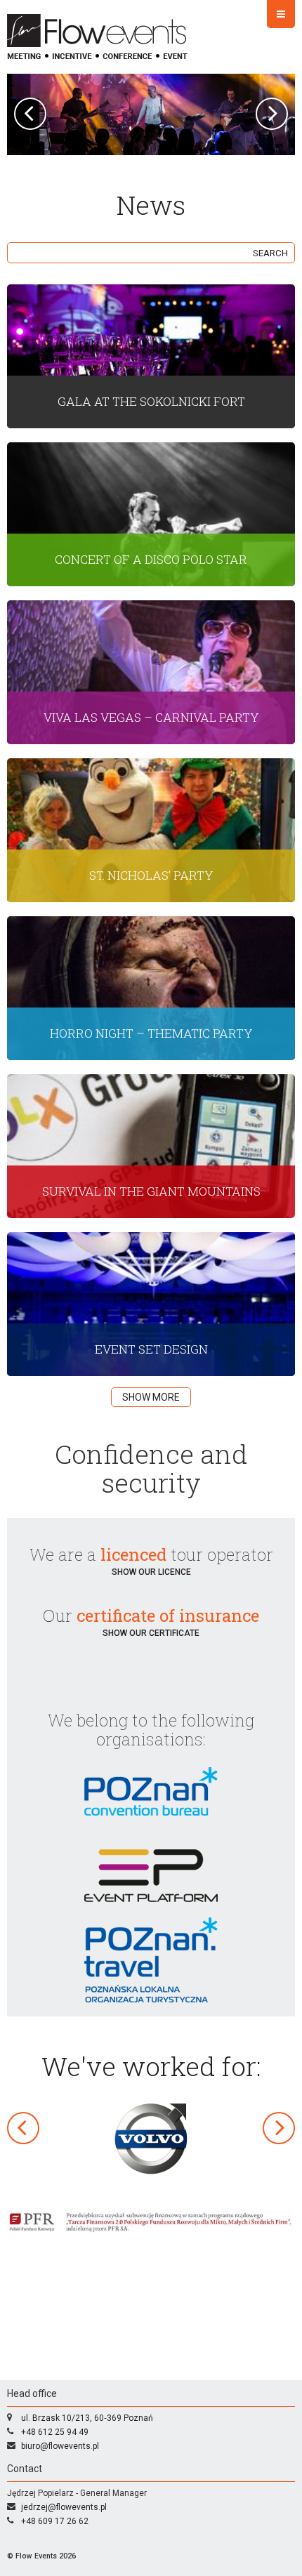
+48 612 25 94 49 (55, 2432)
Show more (151, 1397)
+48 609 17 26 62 (55, 2521)
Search (270, 253)
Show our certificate (151, 1633)
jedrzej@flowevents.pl (64, 2507)
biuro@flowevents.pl (60, 2446)
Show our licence (151, 1572)
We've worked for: (151, 2066)
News (151, 205)
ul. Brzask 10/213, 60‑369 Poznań (87, 2418)
